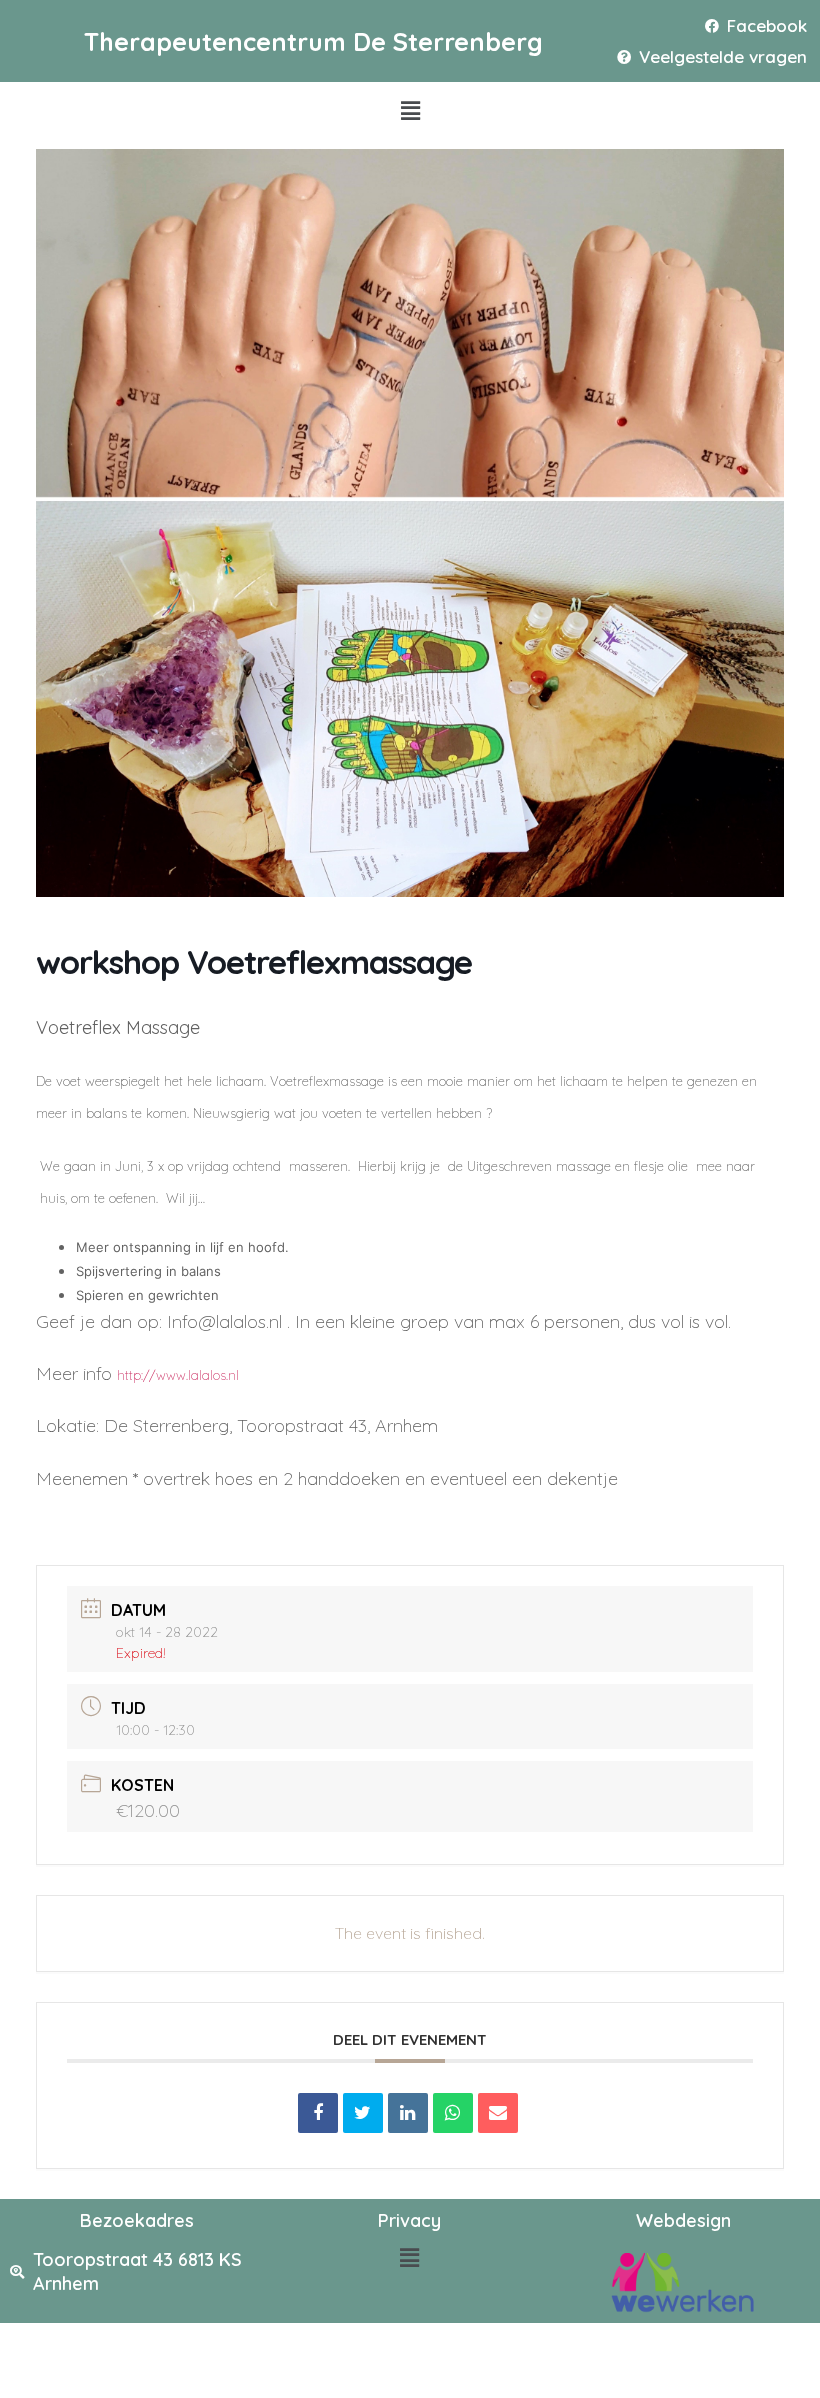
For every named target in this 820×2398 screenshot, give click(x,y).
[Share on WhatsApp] (453, 2113)
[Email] (498, 2113)
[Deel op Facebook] (318, 2113)
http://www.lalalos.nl (178, 1375)
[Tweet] (363, 2113)
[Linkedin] (408, 2113)
